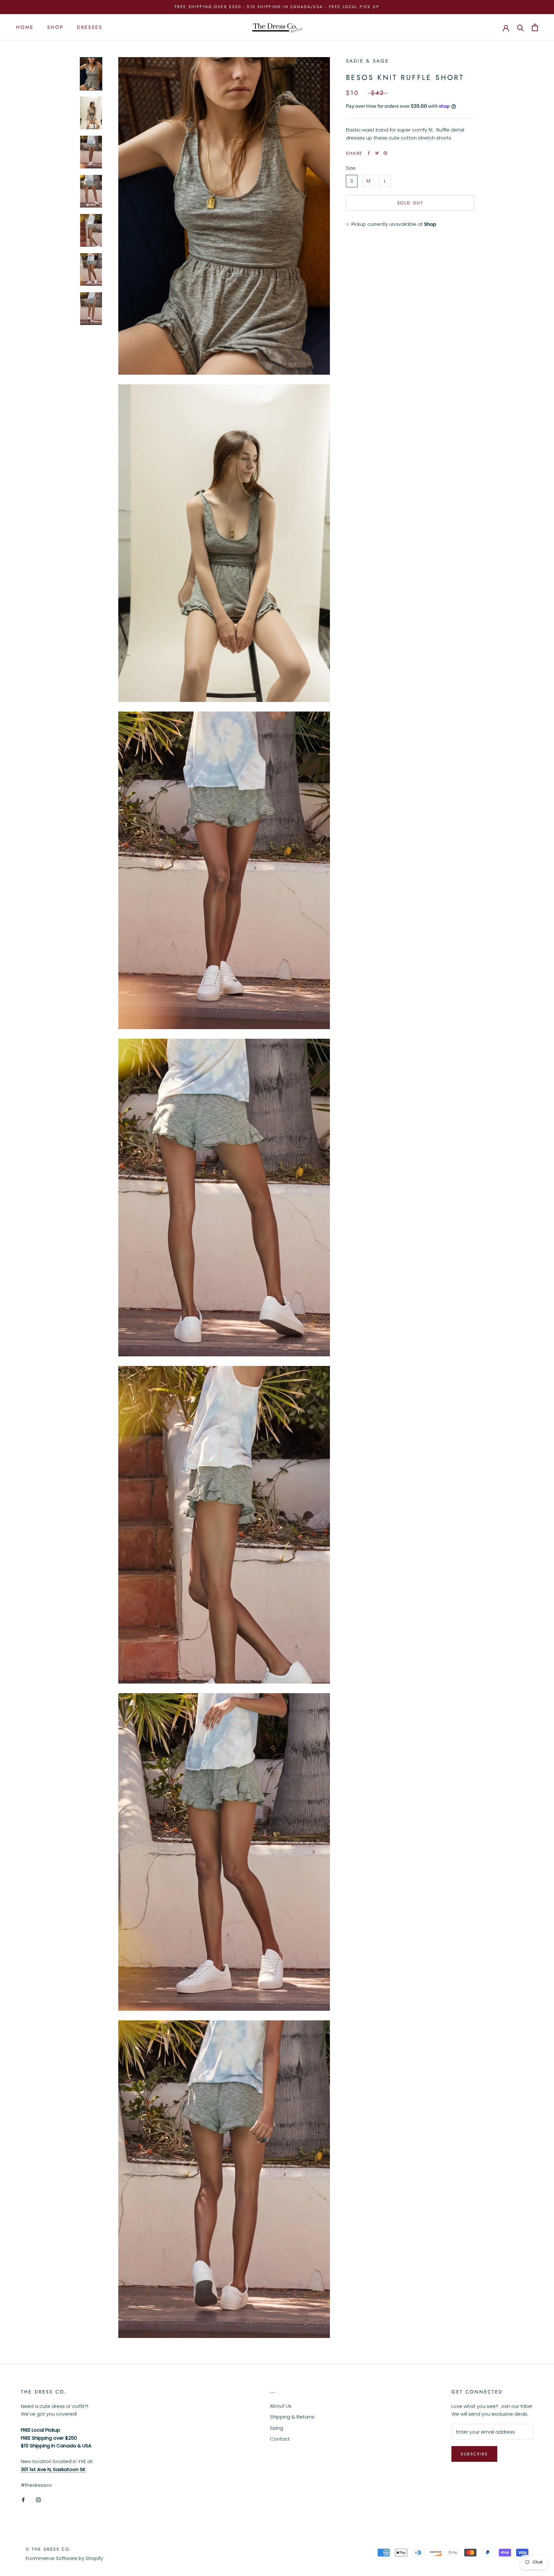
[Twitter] (377, 153)
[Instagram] (38, 2499)
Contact (280, 2439)
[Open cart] (535, 27)
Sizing (277, 2428)
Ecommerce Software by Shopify (64, 2558)
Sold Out (410, 203)
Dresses (90, 27)
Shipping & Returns (292, 2417)
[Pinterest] (385, 153)
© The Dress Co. (49, 2549)
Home (25, 27)
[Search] (520, 27)
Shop (55, 27)
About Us (281, 2406)
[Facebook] (369, 153)
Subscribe (474, 2454)
